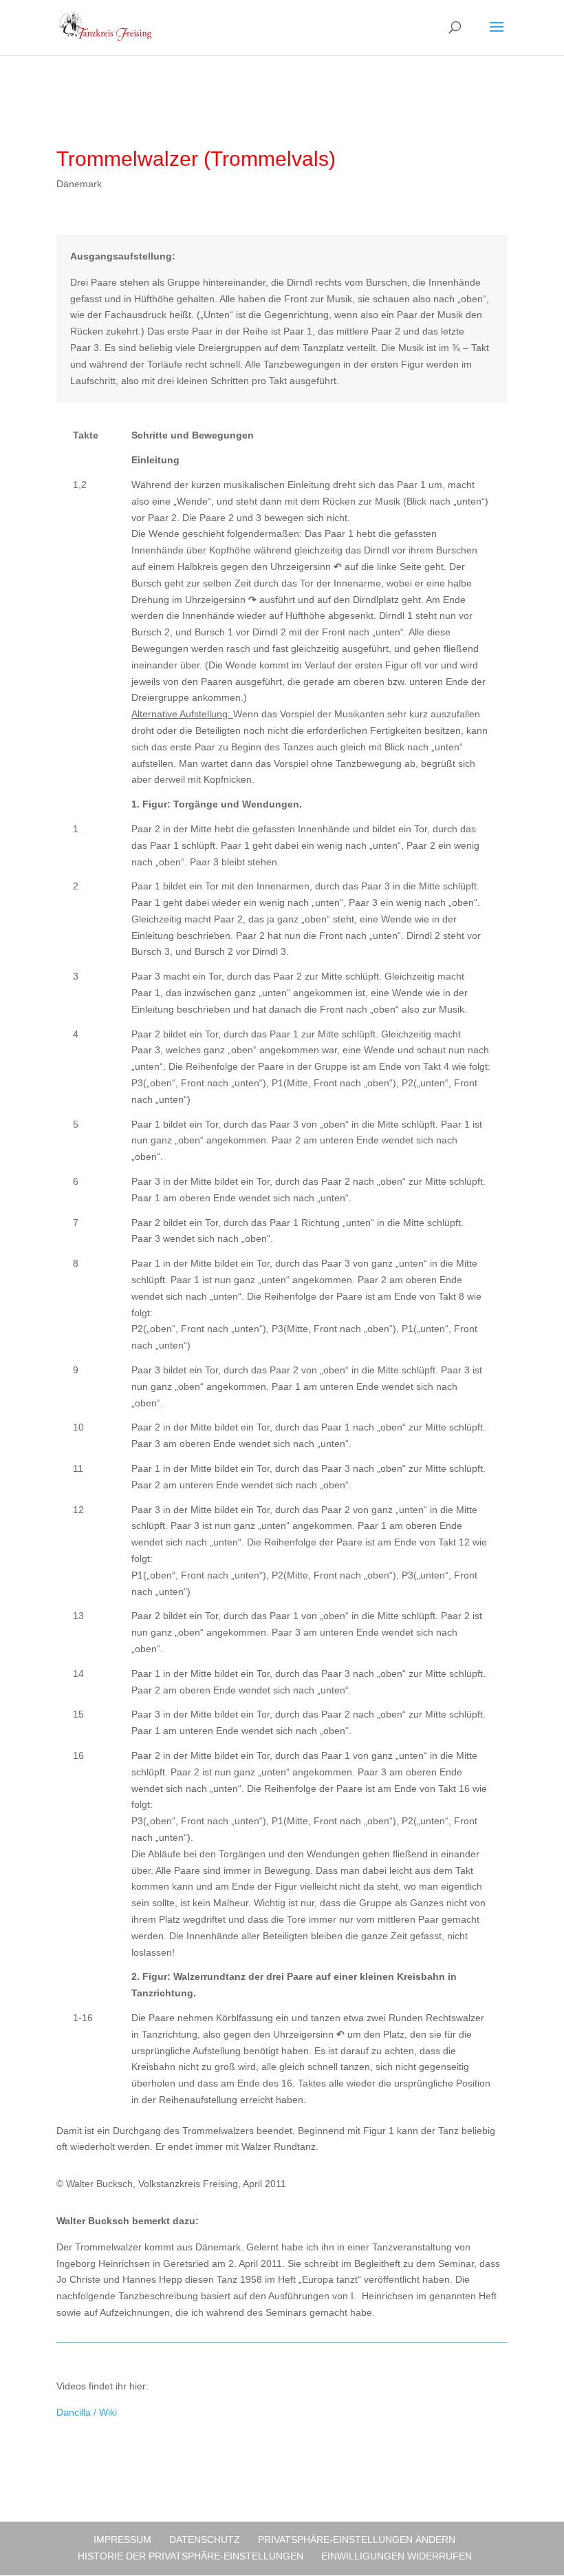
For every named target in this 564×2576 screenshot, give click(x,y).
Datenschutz (205, 2540)
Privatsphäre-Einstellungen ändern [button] (357, 2540)
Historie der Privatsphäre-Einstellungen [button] (191, 2556)
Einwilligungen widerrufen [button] (397, 2556)
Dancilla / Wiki (87, 2412)
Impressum (122, 2540)
